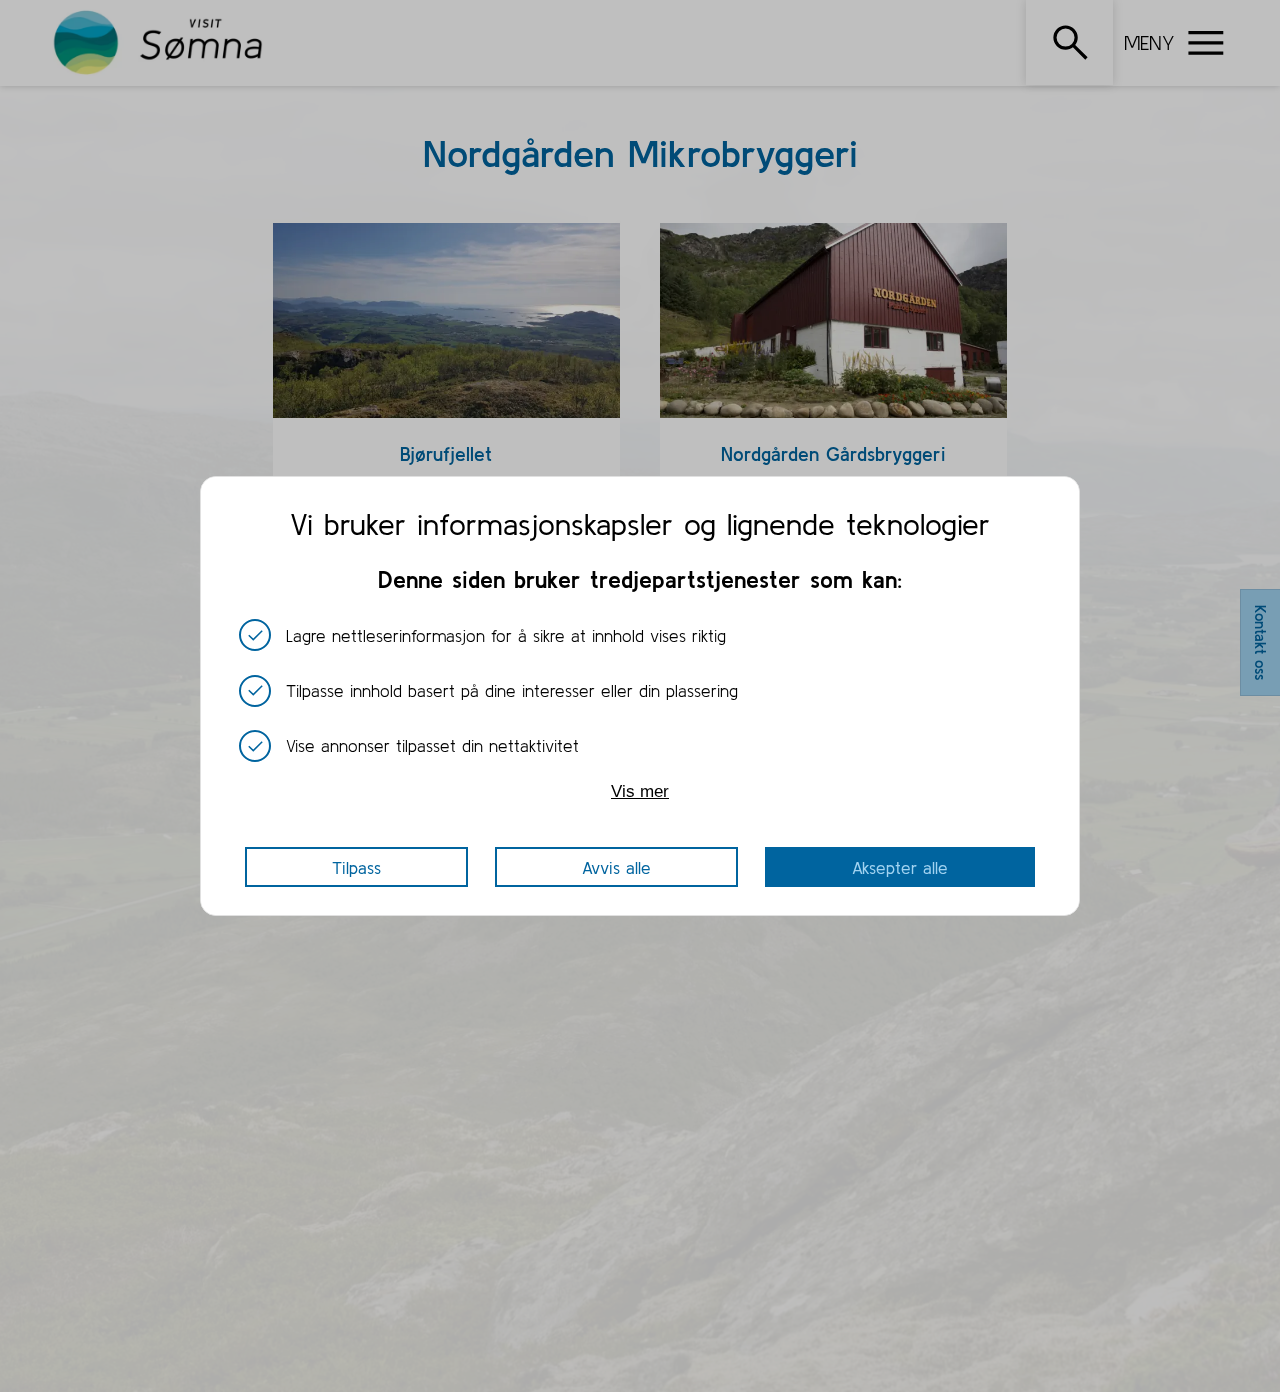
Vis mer (640, 791)
